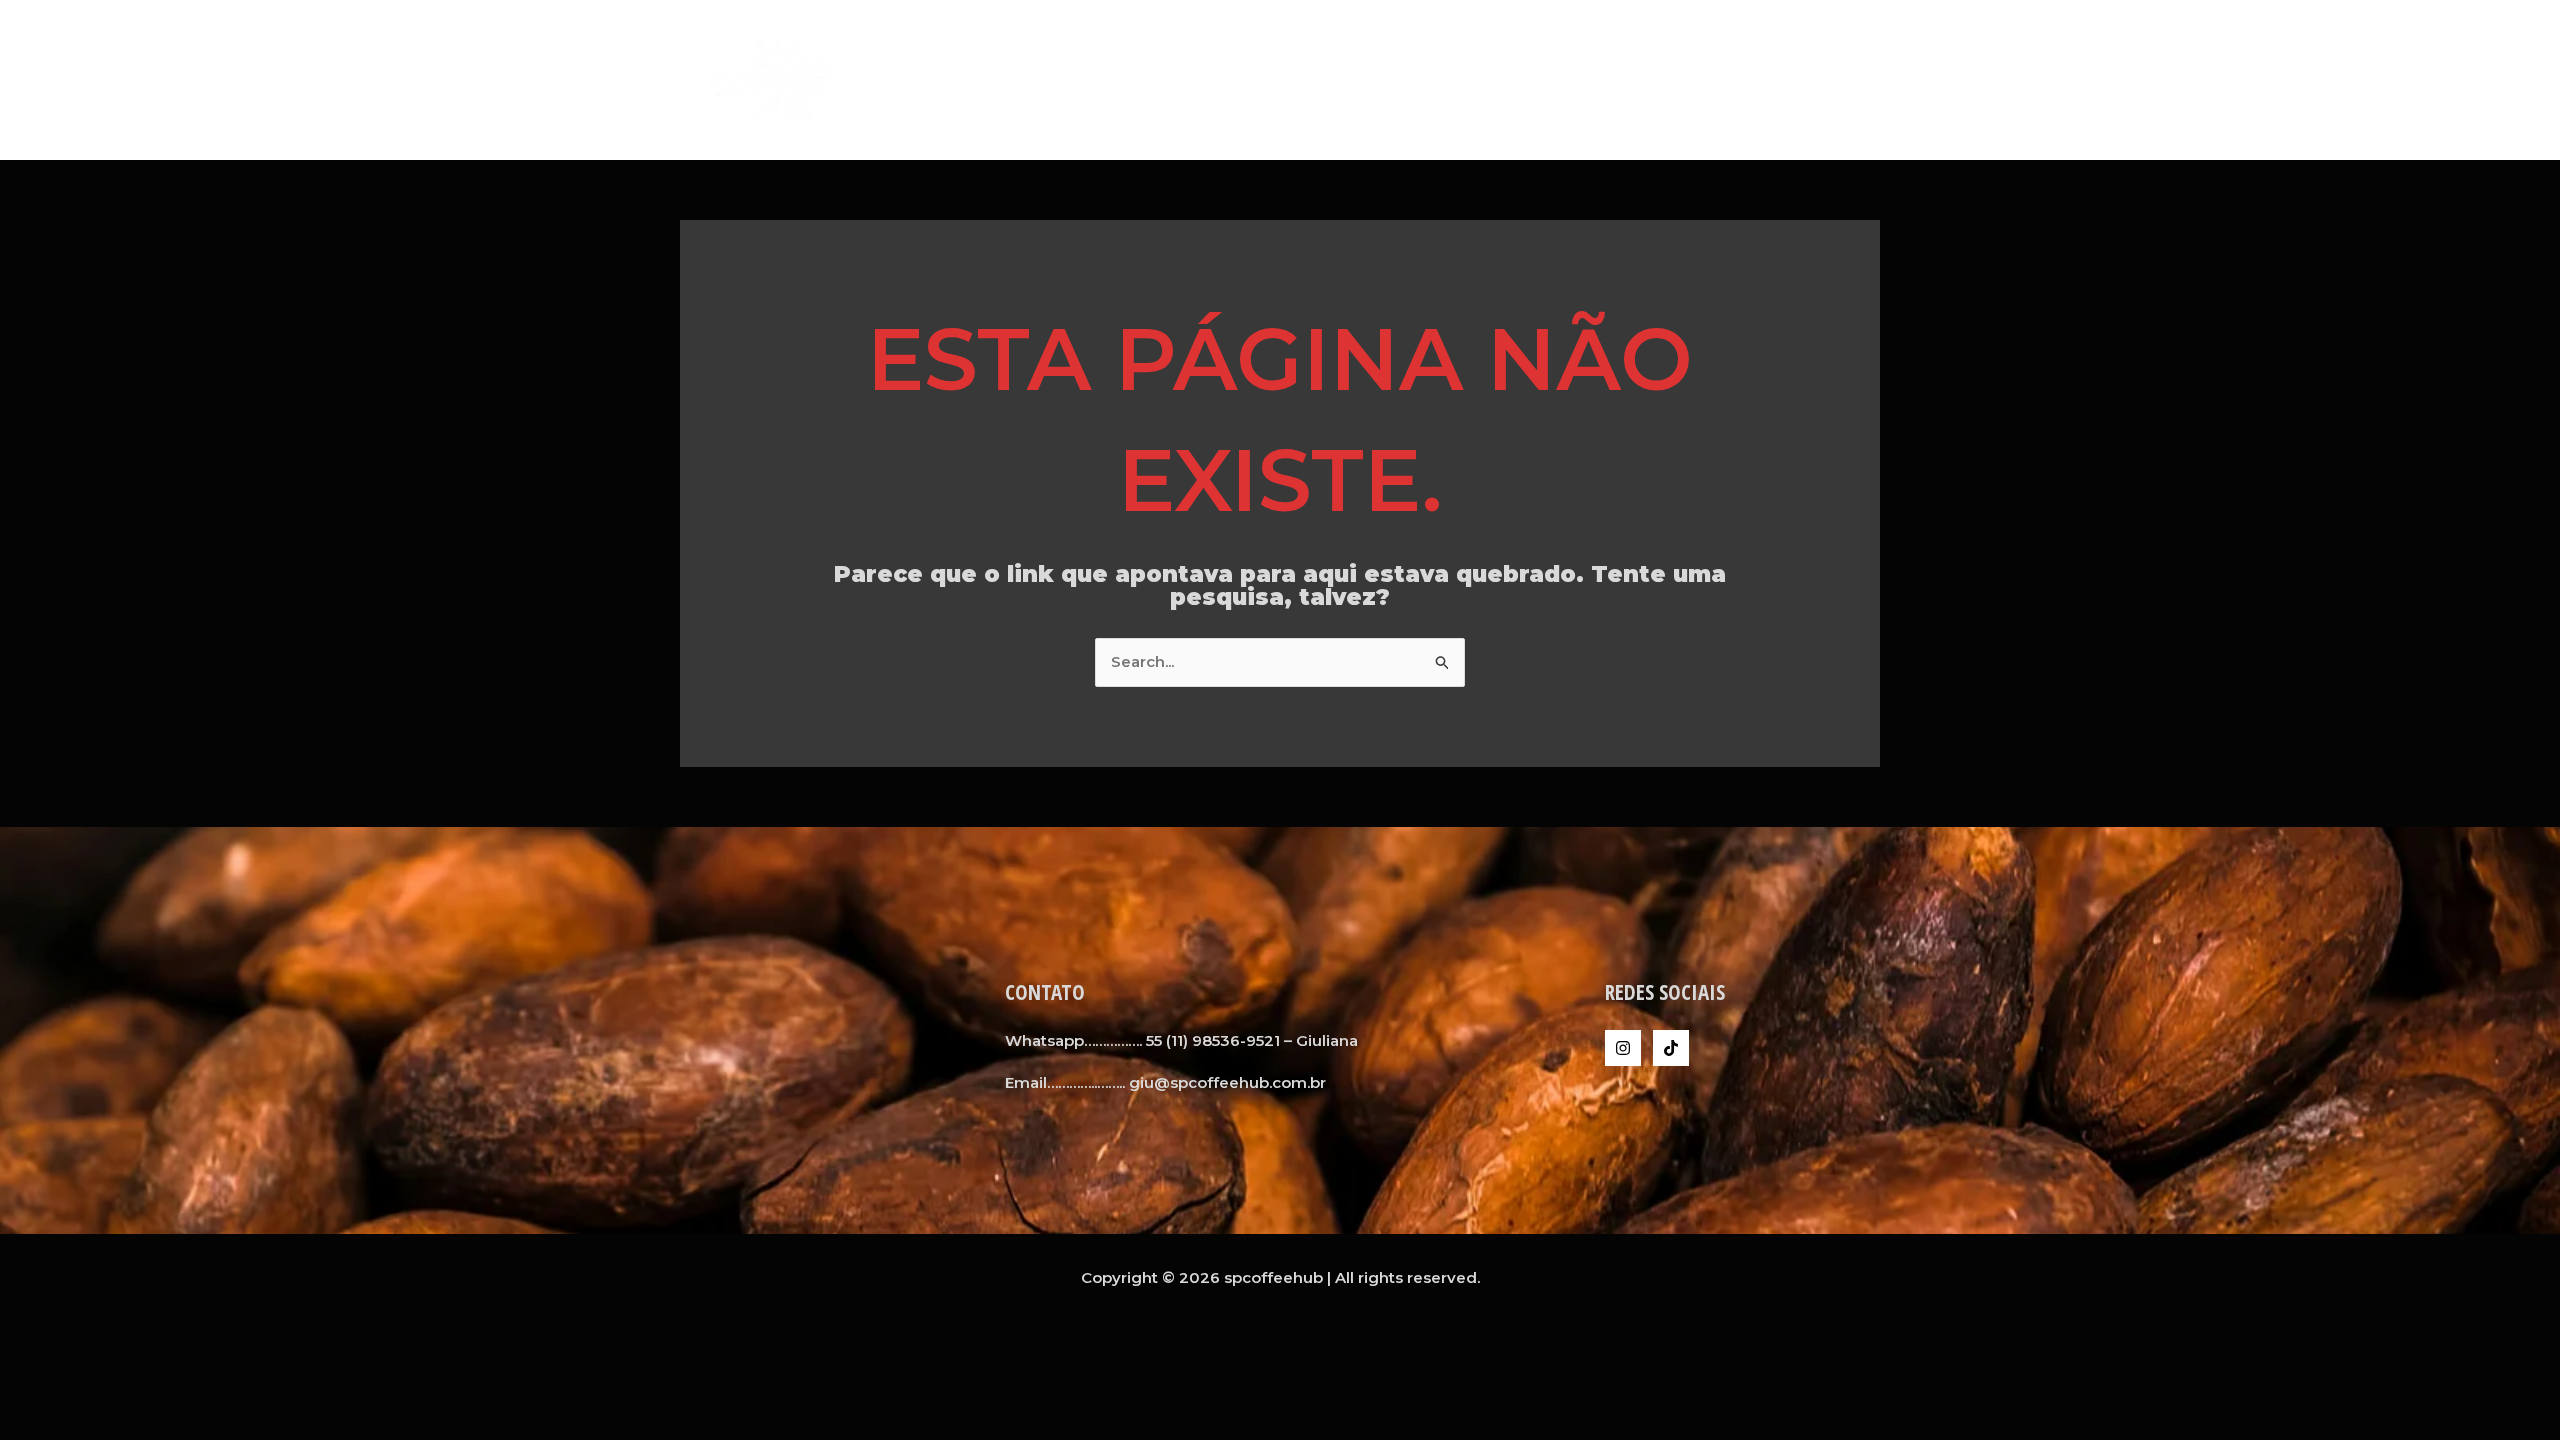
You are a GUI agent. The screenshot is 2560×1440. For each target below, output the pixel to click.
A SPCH (1521, 79)
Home (1444, 79)
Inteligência (1817, 79)
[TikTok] (1671, 1048)
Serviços (1610, 79)
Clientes (1706, 79)
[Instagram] (1623, 1048)
